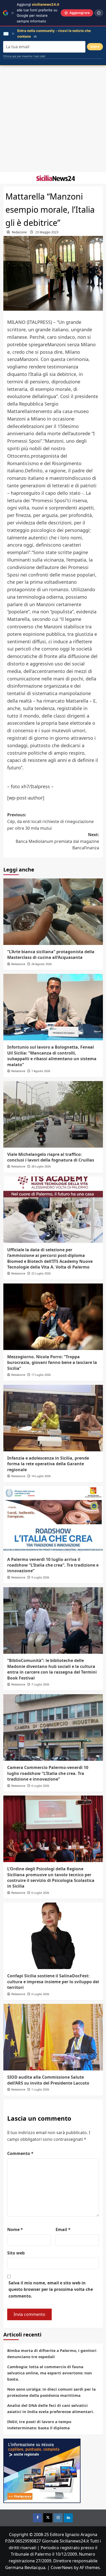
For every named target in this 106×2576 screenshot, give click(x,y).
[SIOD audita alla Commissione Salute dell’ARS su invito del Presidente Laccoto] (53, 2037)
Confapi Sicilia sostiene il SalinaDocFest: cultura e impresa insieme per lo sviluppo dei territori (53, 1982)
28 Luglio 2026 (41, 1166)
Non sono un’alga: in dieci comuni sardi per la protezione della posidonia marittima (51, 2392)
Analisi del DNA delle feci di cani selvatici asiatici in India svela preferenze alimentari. (51, 2408)
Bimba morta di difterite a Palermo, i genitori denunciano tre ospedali (52, 2353)
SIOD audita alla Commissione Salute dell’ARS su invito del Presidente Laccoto (48, 2080)
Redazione (19, 232)
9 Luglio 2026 (40, 1577)
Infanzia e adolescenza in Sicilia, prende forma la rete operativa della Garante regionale (48, 1464)
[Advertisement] (53, 119)
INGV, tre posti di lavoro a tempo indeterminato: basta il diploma (39, 2425)
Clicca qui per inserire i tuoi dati (24, 56)
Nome (15, 2229)
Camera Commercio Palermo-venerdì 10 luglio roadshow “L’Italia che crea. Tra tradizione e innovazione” (48, 1773)
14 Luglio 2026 (41, 1476)
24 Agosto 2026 (42, 964)
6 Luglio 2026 (40, 1786)
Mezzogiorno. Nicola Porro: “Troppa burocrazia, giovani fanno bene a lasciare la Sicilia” (52, 1363)
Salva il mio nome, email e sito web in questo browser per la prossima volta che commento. (51, 2289)
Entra (95, 47)
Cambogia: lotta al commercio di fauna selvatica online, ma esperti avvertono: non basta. (50, 2373)
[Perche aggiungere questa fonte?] (99, 13)
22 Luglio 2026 (41, 1273)
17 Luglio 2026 (41, 1375)
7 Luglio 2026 (40, 1684)
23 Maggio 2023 (47, 232)
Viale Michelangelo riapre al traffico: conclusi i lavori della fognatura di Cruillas (51, 1157)
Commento (20, 2153)
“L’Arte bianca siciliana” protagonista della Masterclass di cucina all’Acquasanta (51, 954)
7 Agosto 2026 (41, 1071)
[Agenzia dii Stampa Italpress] (42, 2470)
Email (63, 2229)
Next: (57, 841)
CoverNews (62, 2567)
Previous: (50, 821)
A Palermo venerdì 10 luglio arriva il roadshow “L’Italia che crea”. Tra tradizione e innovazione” (53, 1565)
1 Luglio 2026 (40, 2089)
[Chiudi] (12, 13)
